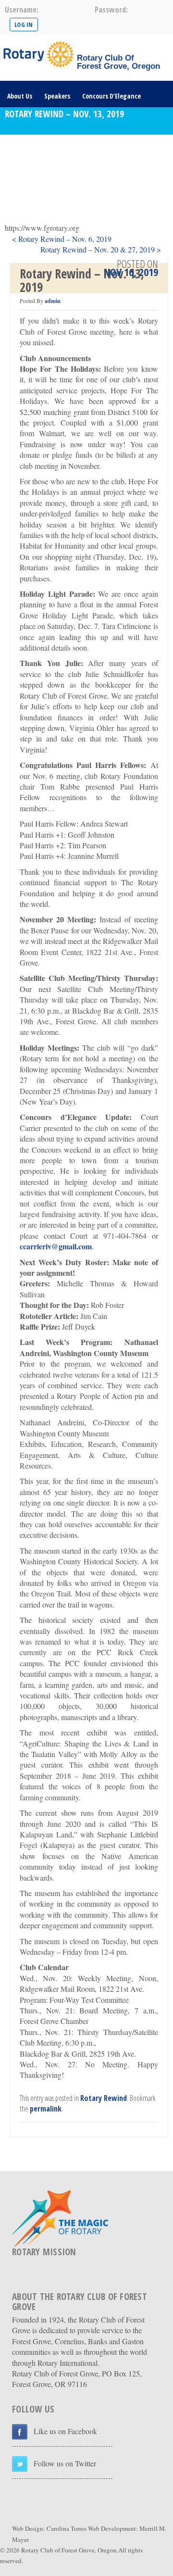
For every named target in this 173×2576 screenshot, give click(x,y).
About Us (20, 96)
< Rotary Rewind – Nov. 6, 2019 (62, 239)
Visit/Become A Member (41, 175)
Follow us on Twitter (65, 2463)
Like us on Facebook (65, 2431)
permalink (46, 2109)
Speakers (57, 96)
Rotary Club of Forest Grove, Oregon (69, 2550)
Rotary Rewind (104, 2098)
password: (111, 10)
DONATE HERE (74, 202)
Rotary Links (25, 202)
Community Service (35, 149)
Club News (89, 149)
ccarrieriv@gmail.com (56, 1246)
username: (22, 10)
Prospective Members (118, 175)
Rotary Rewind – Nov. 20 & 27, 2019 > (101, 249)
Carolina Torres (67, 2528)
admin (53, 301)
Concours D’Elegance (111, 96)
